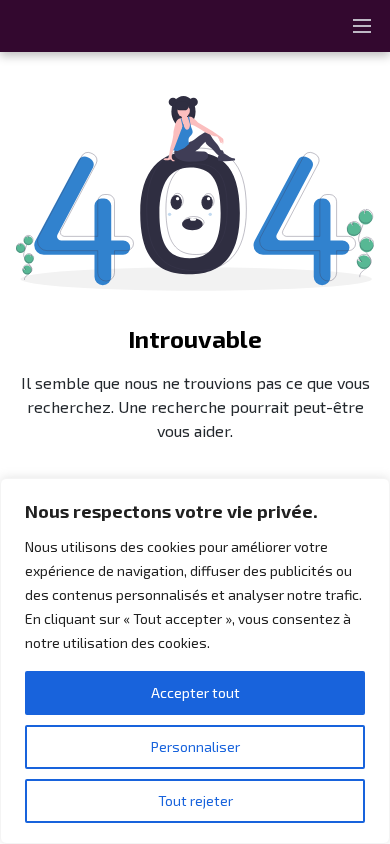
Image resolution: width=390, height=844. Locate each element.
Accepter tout (195, 692)
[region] (195, 661)
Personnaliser (195, 746)
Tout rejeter (195, 800)
